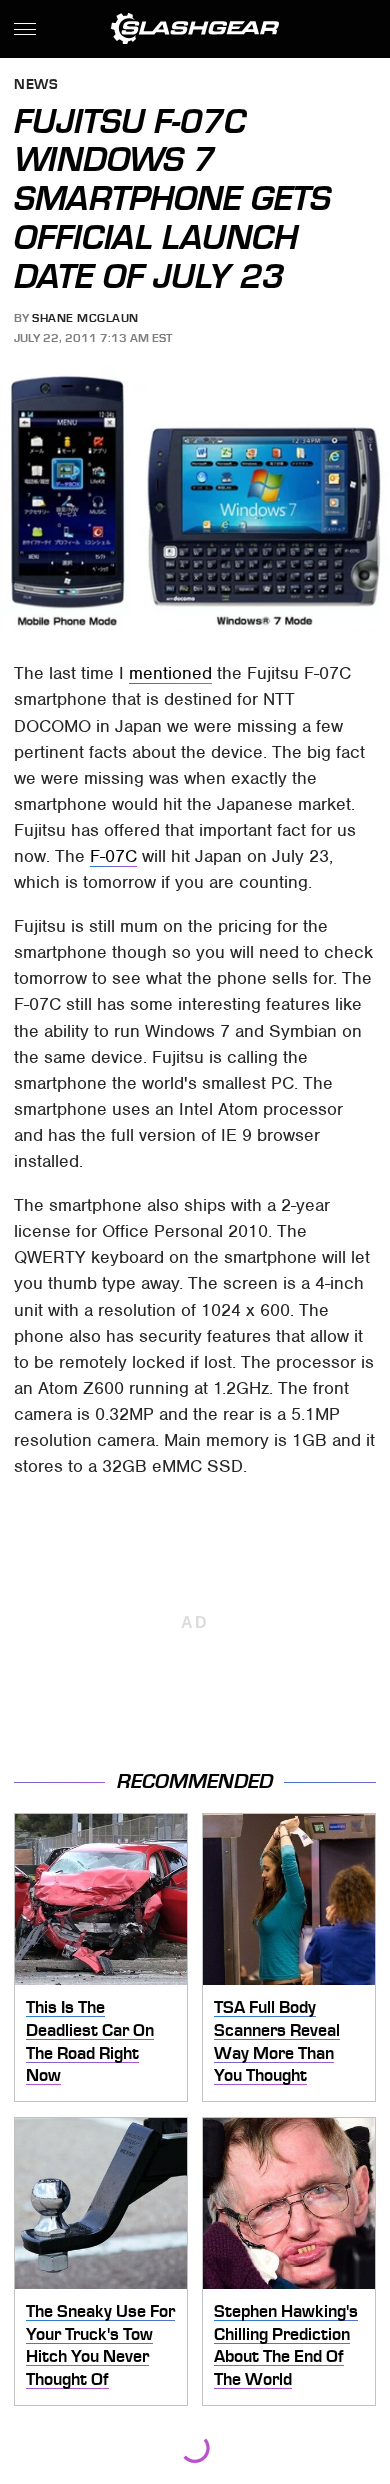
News (36, 85)
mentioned (170, 673)
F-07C (113, 856)
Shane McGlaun (85, 318)
